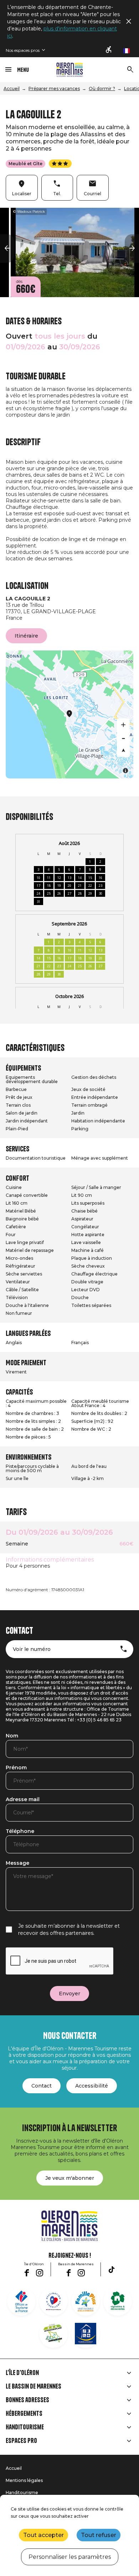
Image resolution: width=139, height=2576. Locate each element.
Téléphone (20, 1832)
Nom (12, 1736)
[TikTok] (112, 2270)
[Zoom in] (123, 725)
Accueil (12, 89)
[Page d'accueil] (70, 70)
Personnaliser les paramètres (70, 2557)
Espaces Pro (21, 2441)
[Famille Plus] (86, 2301)
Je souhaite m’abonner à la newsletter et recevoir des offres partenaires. (69, 1929)
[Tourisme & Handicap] (86, 2334)
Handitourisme (25, 2427)
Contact (42, 2086)
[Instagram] (40, 2273)
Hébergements (24, 2414)
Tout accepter (43, 2535)
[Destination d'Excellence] (53, 2301)
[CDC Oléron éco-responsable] (53, 2334)
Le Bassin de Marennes (34, 2386)
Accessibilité (92, 2086)
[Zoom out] (123, 738)
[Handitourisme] (109, 50)
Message (17, 1863)
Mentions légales (24, 2480)
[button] (7, 249)
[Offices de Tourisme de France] (21, 2301)
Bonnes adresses (27, 2400)
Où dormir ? (102, 89)
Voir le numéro (32, 1649)
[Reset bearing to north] (123, 751)
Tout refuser (99, 2535)
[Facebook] (27, 2273)
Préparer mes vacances (54, 89)
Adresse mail (23, 1800)
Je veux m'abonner (70, 2178)
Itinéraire (26, 636)
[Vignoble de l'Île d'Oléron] (118, 2301)
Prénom (16, 1768)
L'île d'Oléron (22, 2373)
